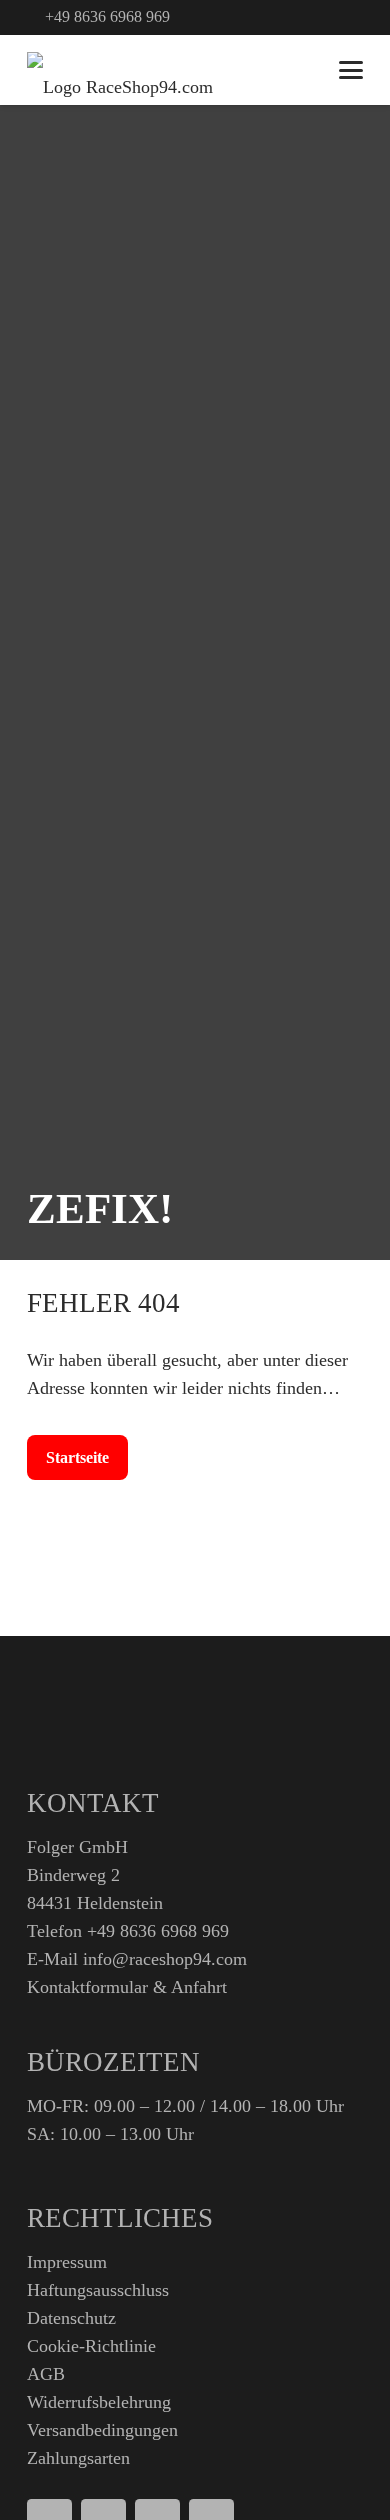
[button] (303, 17)
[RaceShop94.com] (120, 70)
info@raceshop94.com (165, 1959)
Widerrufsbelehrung (99, 2402)
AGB (46, 2374)
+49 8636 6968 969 (158, 1931)
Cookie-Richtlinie (91, 2346)
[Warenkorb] (301, 70)
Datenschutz (71, 2318)
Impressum (67, 2262)
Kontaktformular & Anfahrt (127, 1987)
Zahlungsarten (78, 2458)
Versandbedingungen (102, 2430)
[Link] (336, 17)
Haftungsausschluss (98, 2290)
